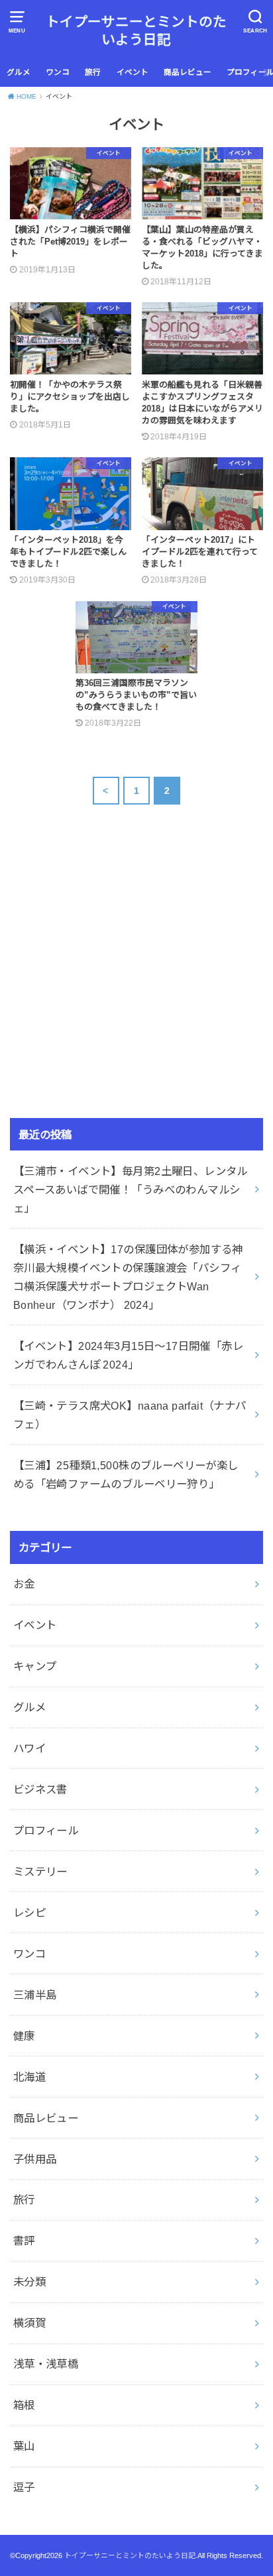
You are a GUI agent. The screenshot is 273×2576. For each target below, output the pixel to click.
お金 (24, 1584)
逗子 (24, 2487)
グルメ (19, 72)
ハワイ (29, 1748)
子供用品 (35, 2159)
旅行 (93, 72)
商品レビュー (188, 72)
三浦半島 (35, 1995)
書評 (24, 2241)
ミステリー (40, 1872)
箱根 (24, 2405)
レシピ (29, 1913)
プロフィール (46, 1830)
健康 (24, 2036)
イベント (133, 72)
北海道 (29, 2077)
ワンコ (58, 72)
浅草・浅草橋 (46, 2364)
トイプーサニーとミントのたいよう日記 (136, 30)
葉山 (24, 2446)
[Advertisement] (121, 991)
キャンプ (35, 1666)
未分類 (29, 2282)
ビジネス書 (40, 1789)
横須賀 (29, 2323)
